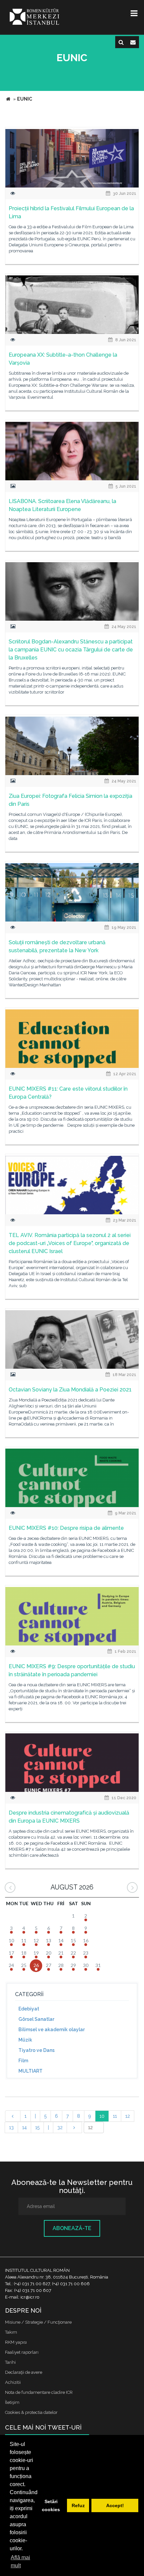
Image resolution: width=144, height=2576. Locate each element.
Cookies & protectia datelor (31, 2412)
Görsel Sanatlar (36, 2019)
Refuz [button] (78, 2505)
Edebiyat (29, 2009)
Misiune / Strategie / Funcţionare (38, 2322)
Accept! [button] (115, 2505)
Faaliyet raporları (22, 2352)
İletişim (12, 2402)
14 (24, 2127)
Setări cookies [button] (51, 2505)
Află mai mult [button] (20, 2561)
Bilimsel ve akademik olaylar (52, 2030)
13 (11, 2127)
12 (128, 2116)
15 (37, 2127)
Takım (11, 2332)
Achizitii (13, 2382)
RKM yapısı (16, 2342)
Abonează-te (72, 2228)
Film (23, 2061)
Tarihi (10, 2362)
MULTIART (30, 2071)
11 (115, 2116)
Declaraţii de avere (24, 2372)
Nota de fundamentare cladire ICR (39, 2392)
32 (60, 2127)
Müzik (25, 2040)
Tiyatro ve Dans (37, 2050)
